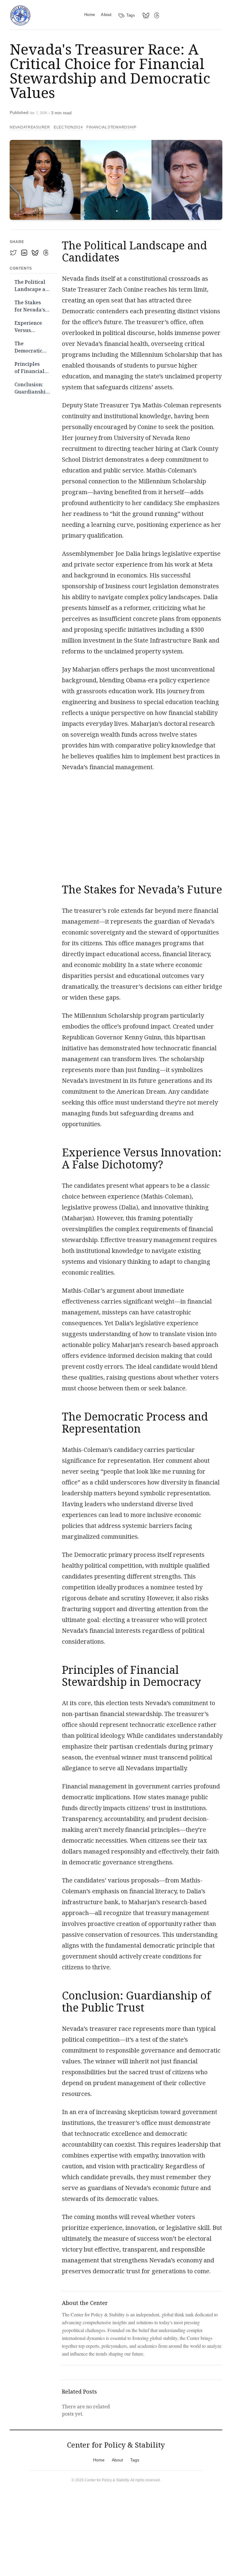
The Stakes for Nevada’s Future (30, 307)
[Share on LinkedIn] (24, 253)
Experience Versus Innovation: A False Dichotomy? (29, 327)
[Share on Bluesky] (35, 253)
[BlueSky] (146, 15)
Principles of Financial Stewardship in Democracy (30, 368)
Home (90, 15)
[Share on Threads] (46, 253)
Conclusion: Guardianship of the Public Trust (32, 389)
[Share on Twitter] (13, 253)
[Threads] (157, 15)
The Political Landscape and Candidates (33, 286)
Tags (131, 15)
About (106, 15)
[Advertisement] (142, 824)
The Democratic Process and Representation (33, 348)
